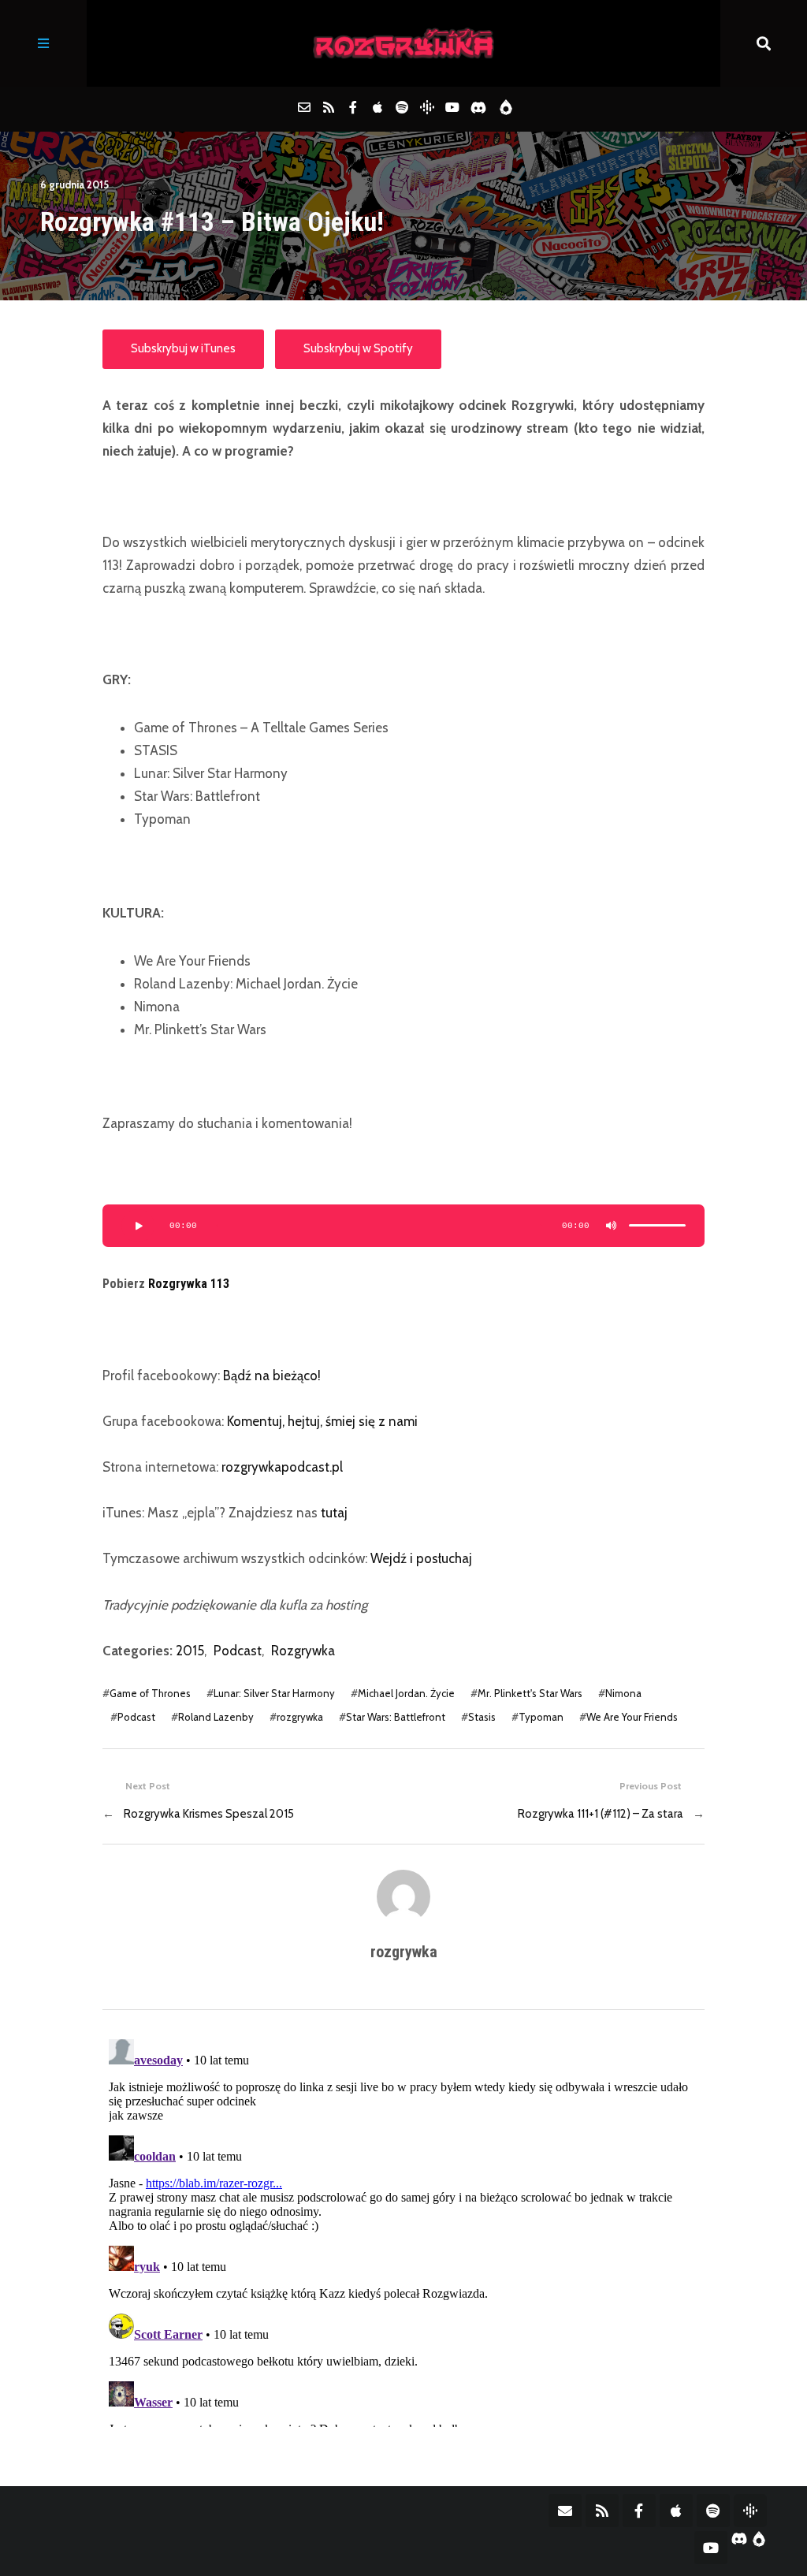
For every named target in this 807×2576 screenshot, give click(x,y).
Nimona (623, 1693)
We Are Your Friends (632, 1717)
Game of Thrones (150, 1693)
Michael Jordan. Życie (406, 1693)
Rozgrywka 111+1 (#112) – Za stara (601, 1814)
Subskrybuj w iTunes (183, 348)
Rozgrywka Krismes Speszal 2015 (209, 1814)
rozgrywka (300, 1717)
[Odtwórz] (138, 1226)
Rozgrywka (303, 1651)
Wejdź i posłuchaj (421, 1558)
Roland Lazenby (216, 1717)
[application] (403, 1226)
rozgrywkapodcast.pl (282, 1467)
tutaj (334, 1513)
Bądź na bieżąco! (272, 1375)
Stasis (482, 1717)
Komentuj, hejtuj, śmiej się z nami (322, 1421)
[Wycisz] (612, 1226)
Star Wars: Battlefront (396, 1717)
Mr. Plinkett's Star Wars (530, 1693)
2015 (190, 1651)
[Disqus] (403, 2230)
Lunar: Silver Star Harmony (274, 1693)
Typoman (541, 1717)
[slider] (657, 1226)
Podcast (238, 1651)
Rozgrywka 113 (189, 1284)
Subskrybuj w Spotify (358, 348)
